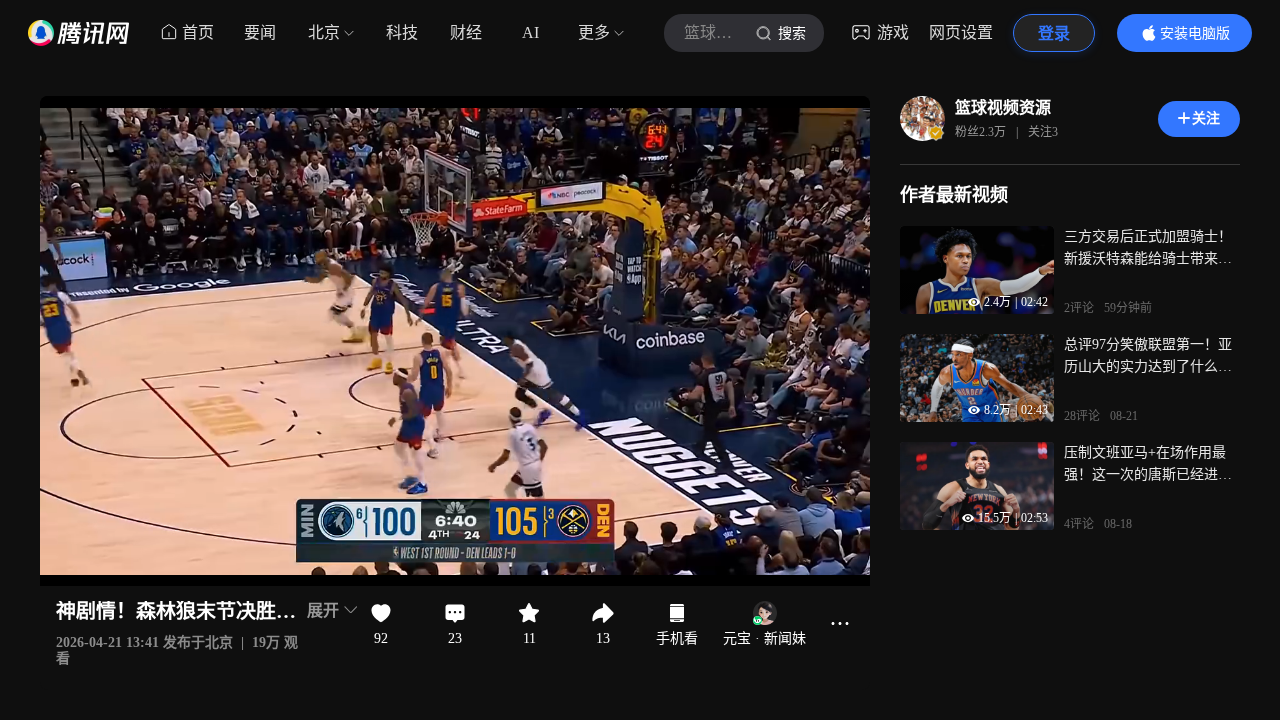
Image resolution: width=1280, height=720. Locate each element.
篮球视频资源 (1003, 107)
